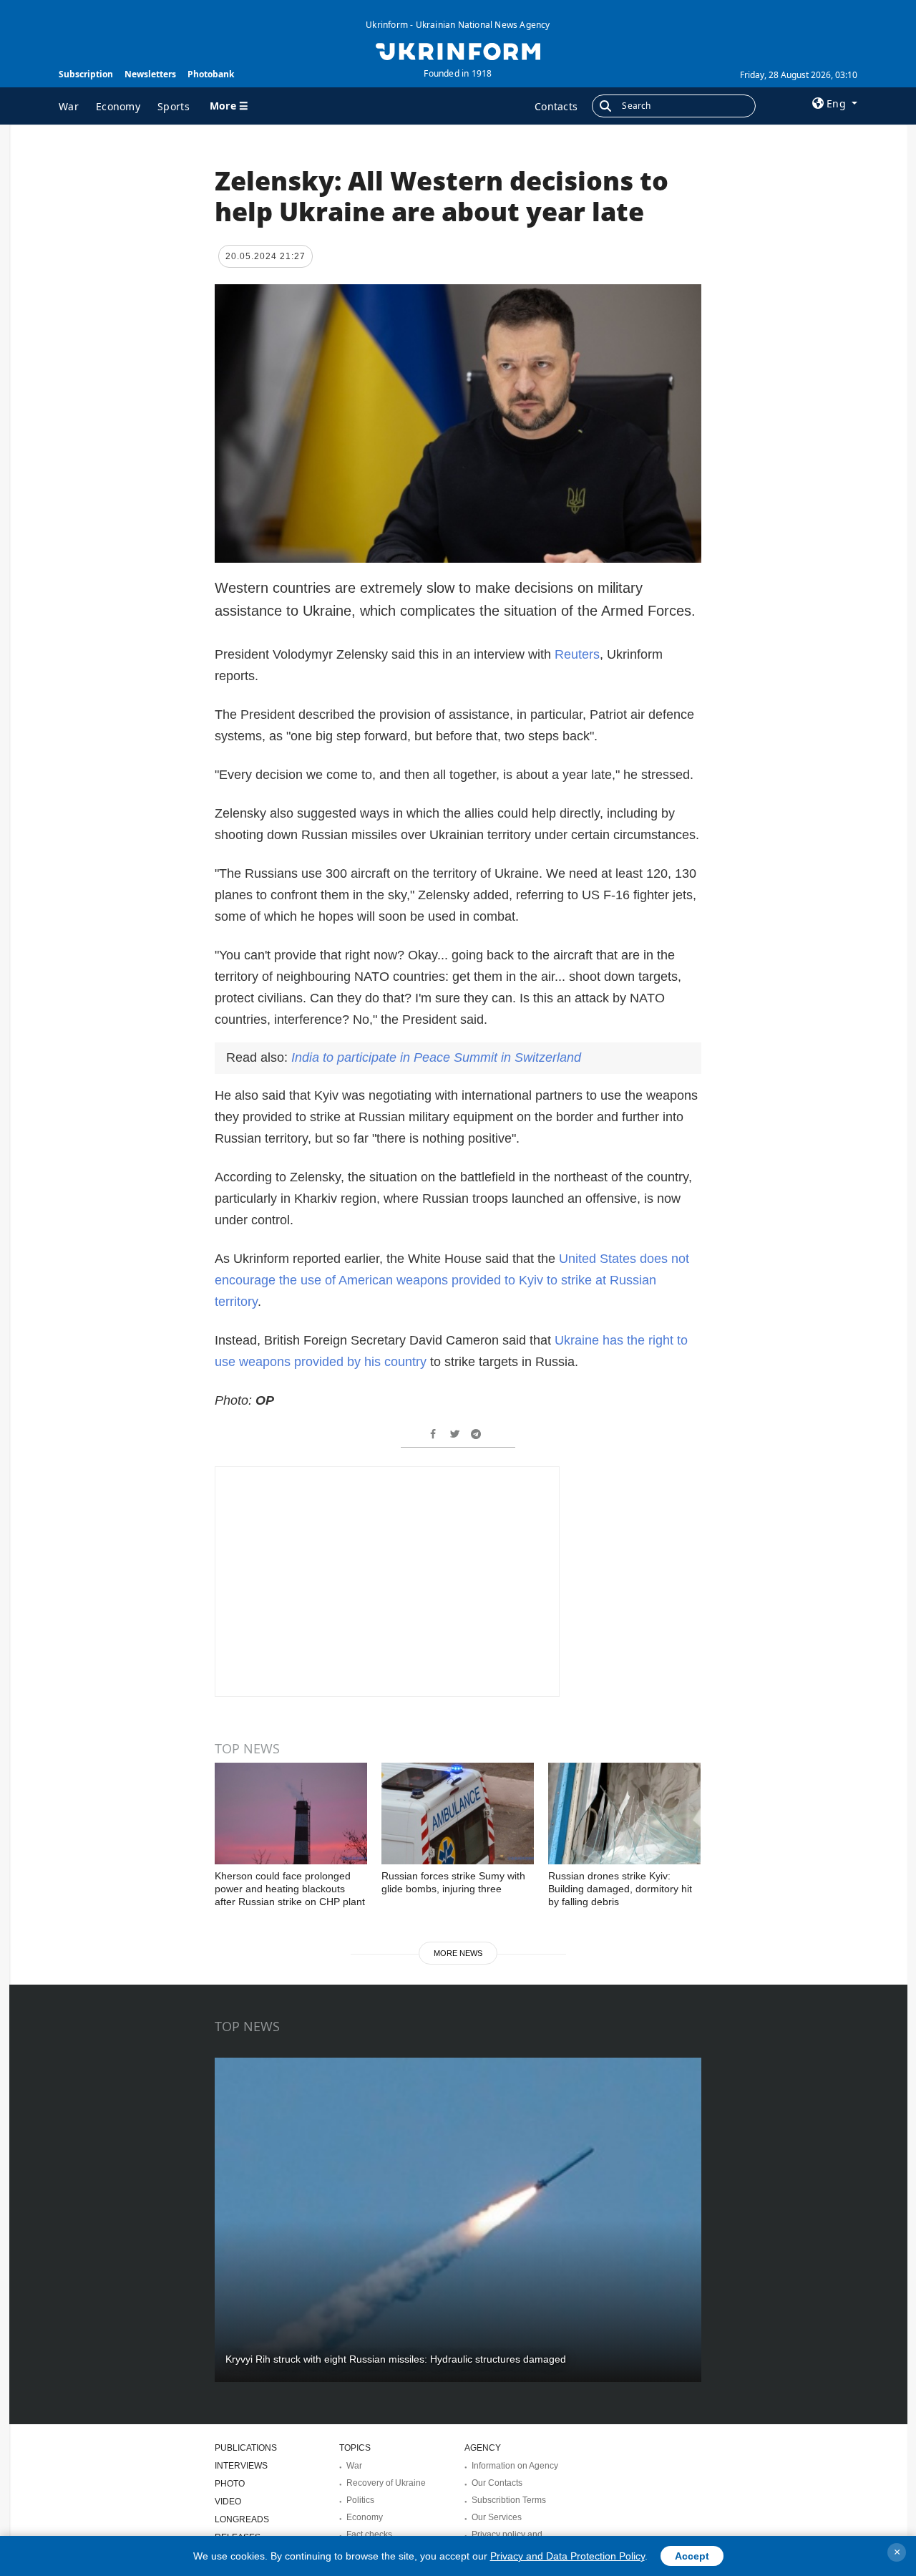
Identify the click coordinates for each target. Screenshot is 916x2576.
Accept (692, 2556)
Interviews (241, 2466)
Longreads (242, 2519)
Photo (230, 2484)
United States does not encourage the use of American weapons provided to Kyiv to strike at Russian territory (452, 1280)
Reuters (577, 654)
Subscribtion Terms (509, 2500)
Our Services (497, 2517)
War (69, 106)
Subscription (86, 74)
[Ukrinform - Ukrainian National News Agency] (458, 50)
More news (458, 1953)
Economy (118, 106)
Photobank (211, 74)
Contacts (556, 106)
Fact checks (369, 2534)
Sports (174, 106)
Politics (360, 2500)
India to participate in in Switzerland (436, 1057)
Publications (246, 2448)
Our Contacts (497, 2483)
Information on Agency (515, 2466)
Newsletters (150, 74)
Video (228, 2502)
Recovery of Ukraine (386, 2483)
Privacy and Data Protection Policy (567, 2556)
